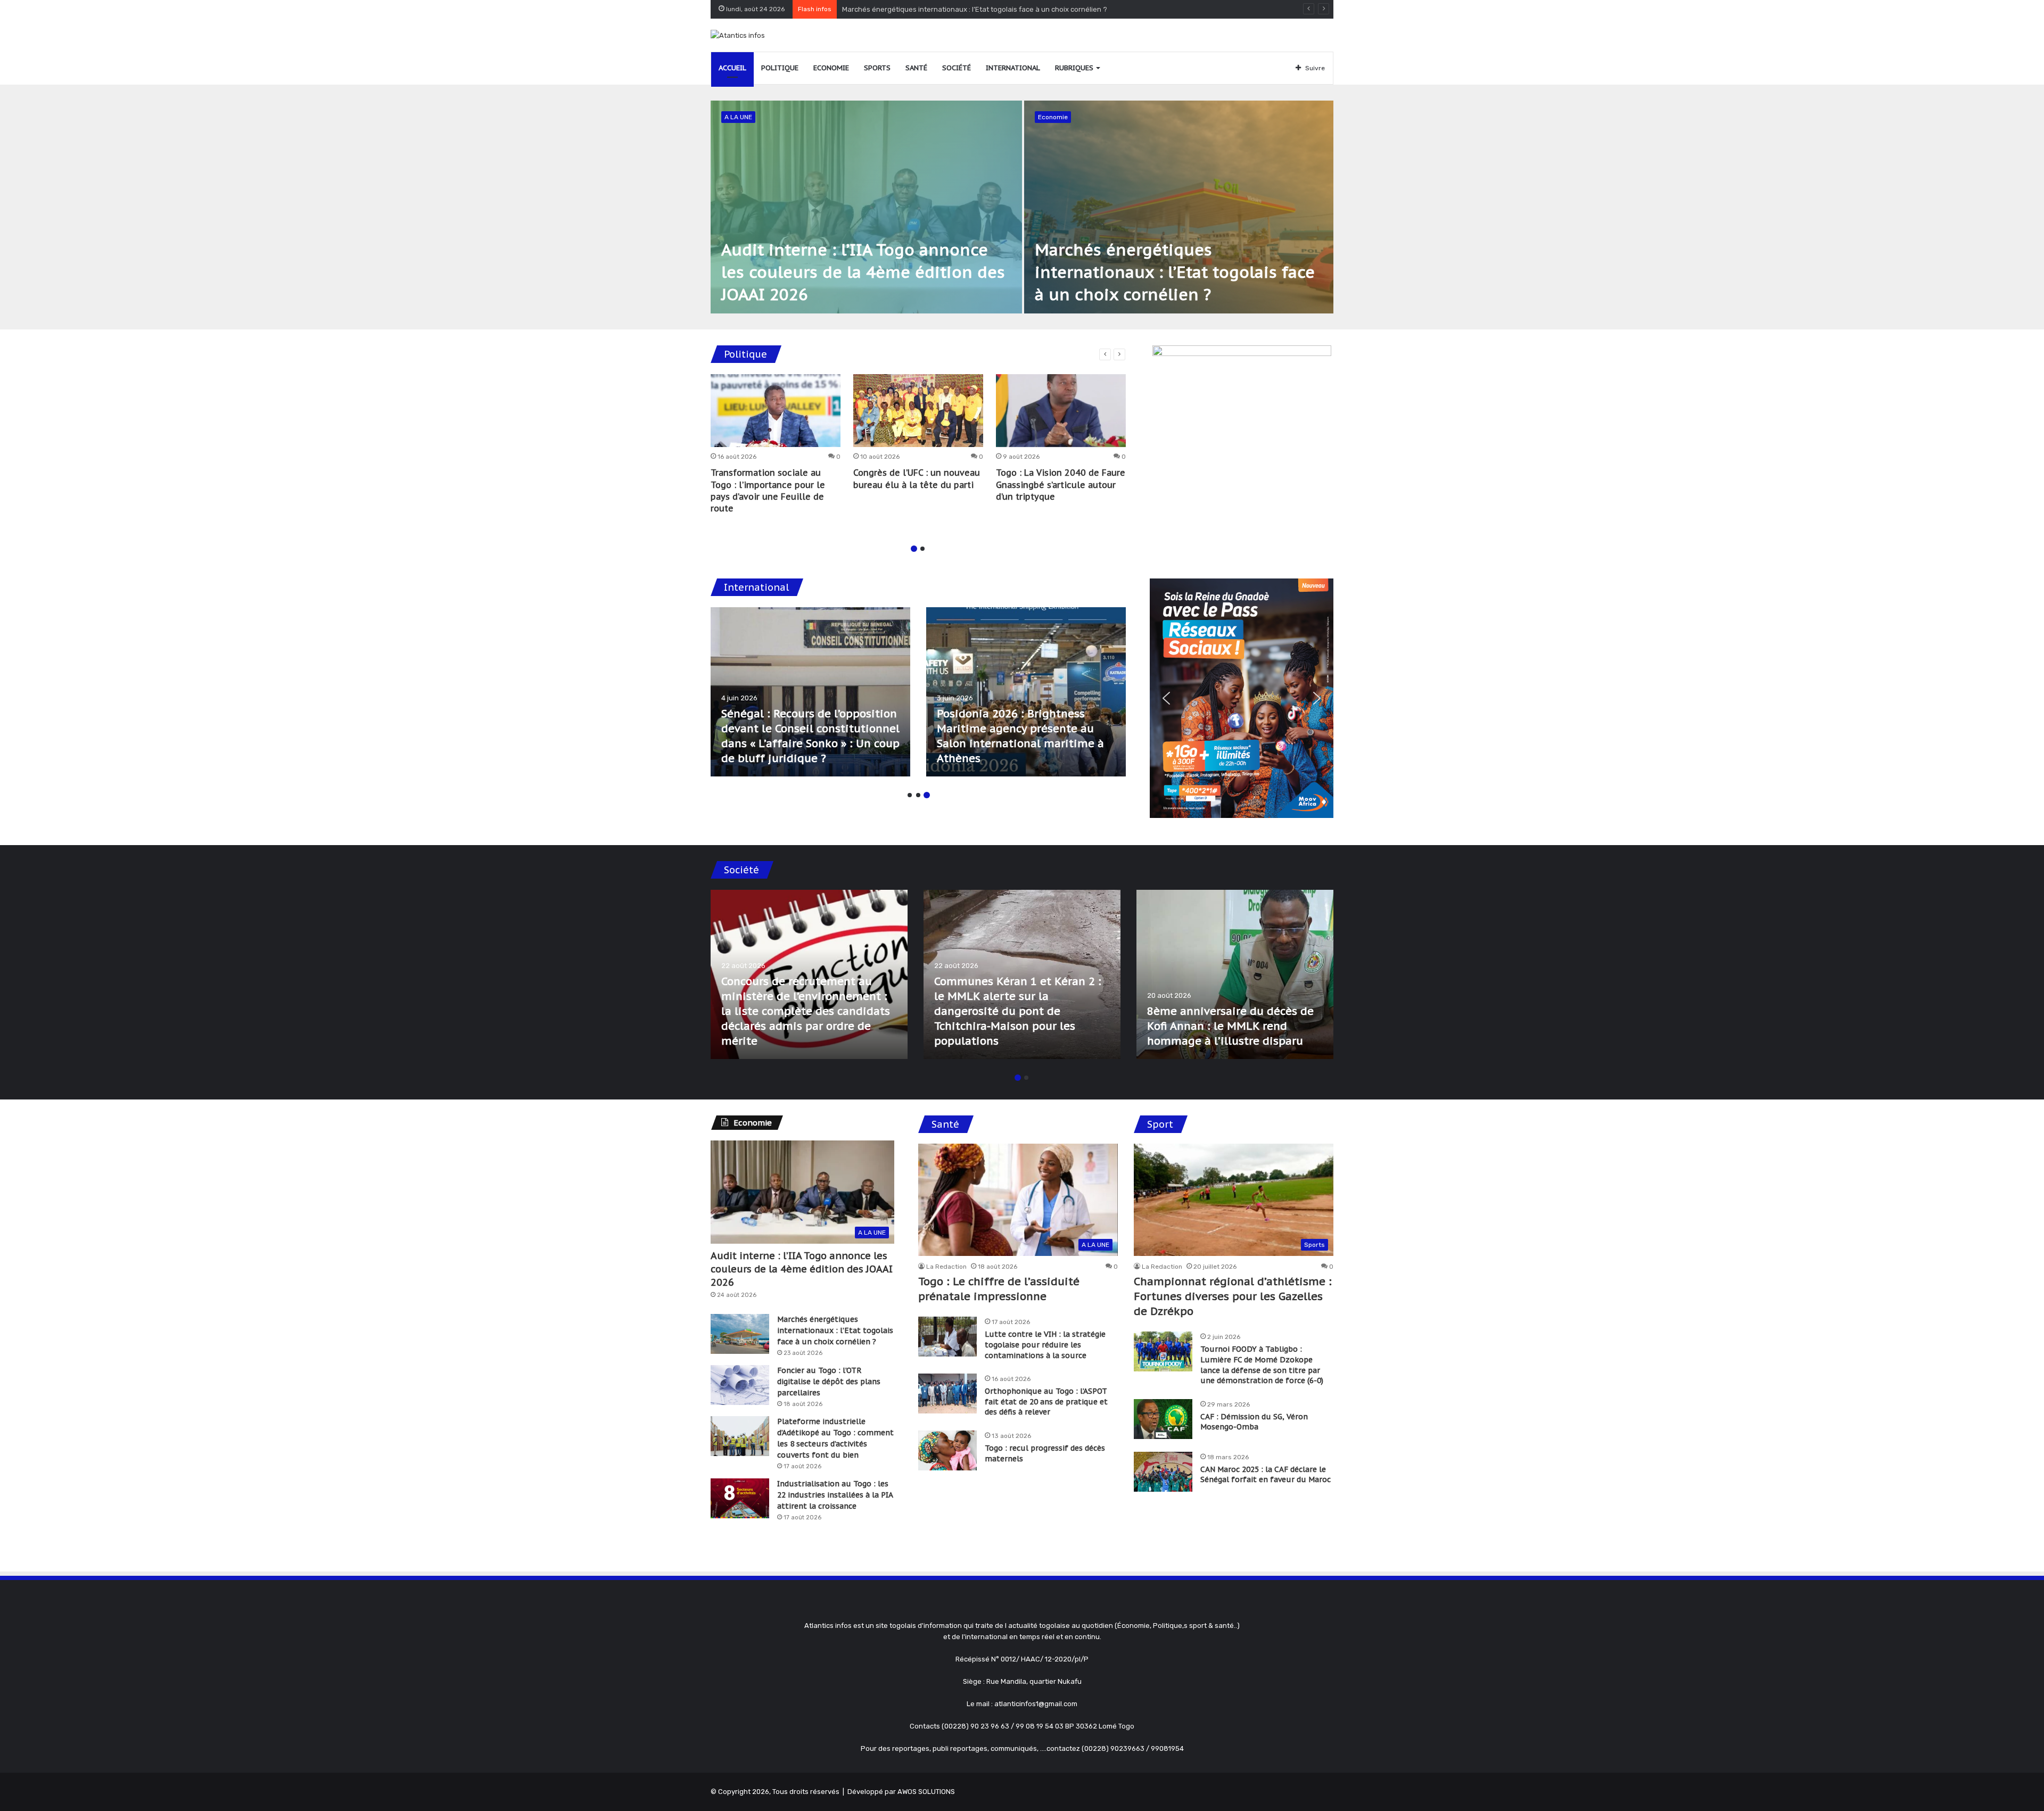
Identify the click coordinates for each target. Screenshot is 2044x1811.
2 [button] (922, 549)
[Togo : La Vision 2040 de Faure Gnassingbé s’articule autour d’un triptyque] (1061, 411)
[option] (1022, 207)
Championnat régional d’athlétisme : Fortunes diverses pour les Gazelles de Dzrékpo (1233, 1296)
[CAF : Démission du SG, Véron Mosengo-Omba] (1163, 1419)
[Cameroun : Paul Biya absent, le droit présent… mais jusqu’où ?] (810, 692)
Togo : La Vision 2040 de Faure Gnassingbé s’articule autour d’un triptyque (1061, 485)
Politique (780, 68)
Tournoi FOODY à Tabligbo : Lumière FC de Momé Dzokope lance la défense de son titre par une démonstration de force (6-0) (1262, 1365)
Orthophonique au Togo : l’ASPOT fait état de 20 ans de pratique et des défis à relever (1046, 1401)
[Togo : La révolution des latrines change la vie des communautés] (809, 974)
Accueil (732, 68)
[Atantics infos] (738, 35)
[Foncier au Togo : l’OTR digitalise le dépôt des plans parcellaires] (740, 1385)
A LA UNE (738, 117)
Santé (916, 68)
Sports (877, 68)
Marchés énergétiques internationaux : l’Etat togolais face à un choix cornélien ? (1175, 272)
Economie (831, 68)
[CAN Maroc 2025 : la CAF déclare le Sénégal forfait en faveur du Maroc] (1163, 1472)
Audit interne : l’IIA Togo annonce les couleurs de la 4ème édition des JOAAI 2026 (863, 272)
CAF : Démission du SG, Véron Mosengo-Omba (1254, 1422)
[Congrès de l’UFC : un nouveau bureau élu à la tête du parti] (918, 411)
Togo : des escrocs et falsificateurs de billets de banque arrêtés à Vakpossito (1223, 1026)
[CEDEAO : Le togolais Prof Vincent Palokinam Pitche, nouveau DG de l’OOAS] (1026, 692)
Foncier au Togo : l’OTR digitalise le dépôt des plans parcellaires (829, 1382)
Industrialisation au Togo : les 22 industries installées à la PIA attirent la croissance (835, 1495)
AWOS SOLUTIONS (926, 1792)
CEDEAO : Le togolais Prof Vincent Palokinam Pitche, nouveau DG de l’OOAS (1007, 743)
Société (957, 68)
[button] (1166, 698)
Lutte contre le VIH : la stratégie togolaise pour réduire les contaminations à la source (1045, 1345)
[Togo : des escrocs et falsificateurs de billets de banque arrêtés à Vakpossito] (1235, 974)
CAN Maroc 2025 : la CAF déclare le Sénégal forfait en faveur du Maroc (1266, 1475)
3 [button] (927, 795)
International (1013, 68)
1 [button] (914, 549)
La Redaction (946, 1267)
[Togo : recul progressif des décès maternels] (947, 1450)
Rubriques (1074, 68)
